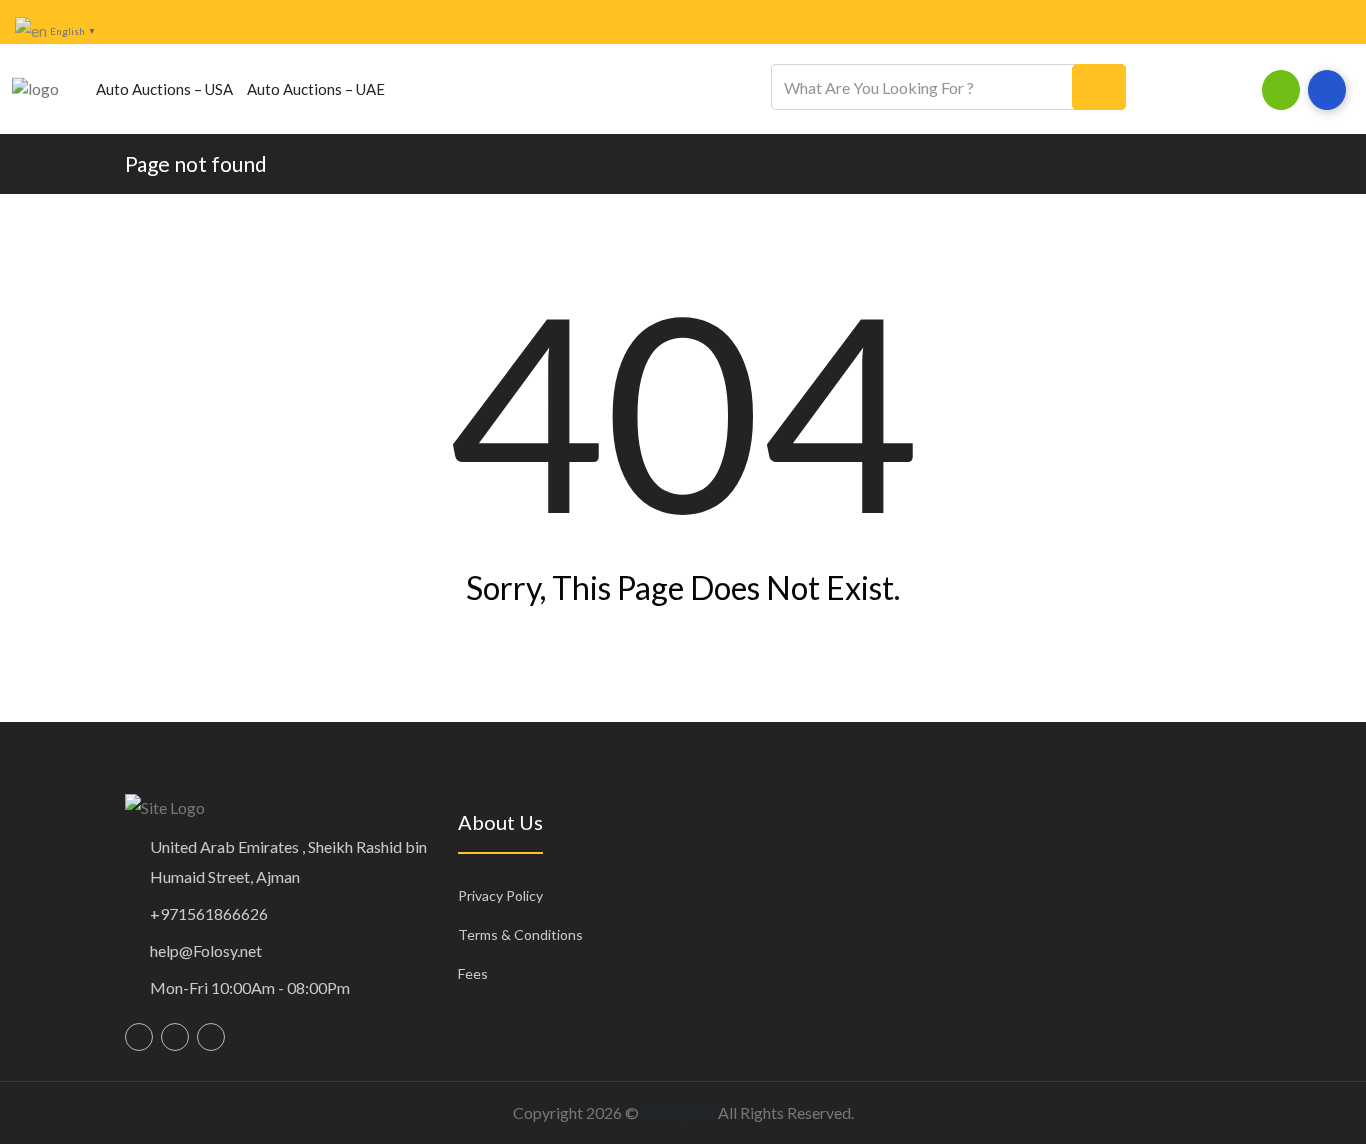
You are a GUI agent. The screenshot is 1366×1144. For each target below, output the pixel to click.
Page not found (196, 163)
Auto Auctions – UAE (316, 89)
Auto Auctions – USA (164, 89)
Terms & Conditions (520, 934)
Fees (473, 973)
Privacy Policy (500, 895)
